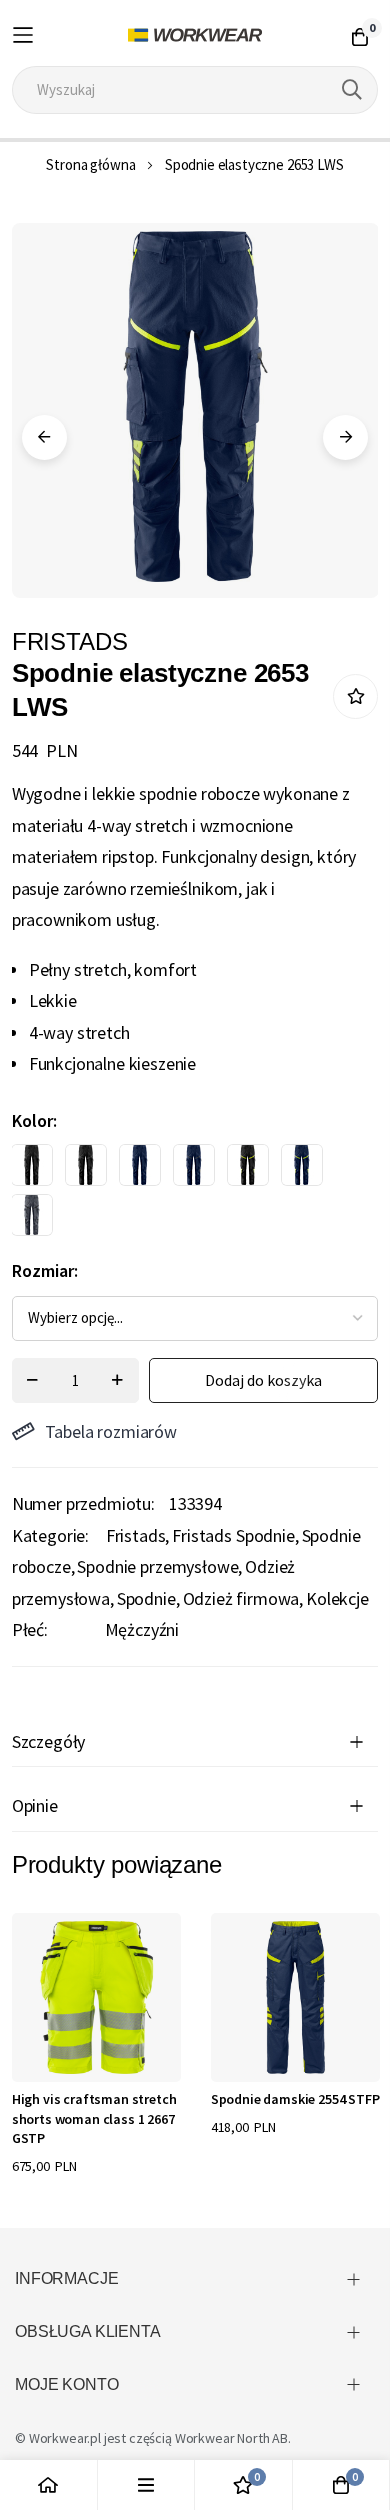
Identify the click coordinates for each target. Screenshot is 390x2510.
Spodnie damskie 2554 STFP (295, 2099)
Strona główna (90, 164)
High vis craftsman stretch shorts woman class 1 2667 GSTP (94, 2118)
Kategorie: (50, 1535)
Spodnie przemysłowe (157, 1566)
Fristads (136, 1535)
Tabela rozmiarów (111, 1431)
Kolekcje (337, 1598)
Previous (44, 437)
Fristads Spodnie (233, 1535)
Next (345, 437)
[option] (32, 1165)
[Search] (352, 90)
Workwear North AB (231, 2438)
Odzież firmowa (241, 1598)
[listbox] (178, 1195)
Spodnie (146, 1598)
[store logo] (195, 35)
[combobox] (195, 90)
